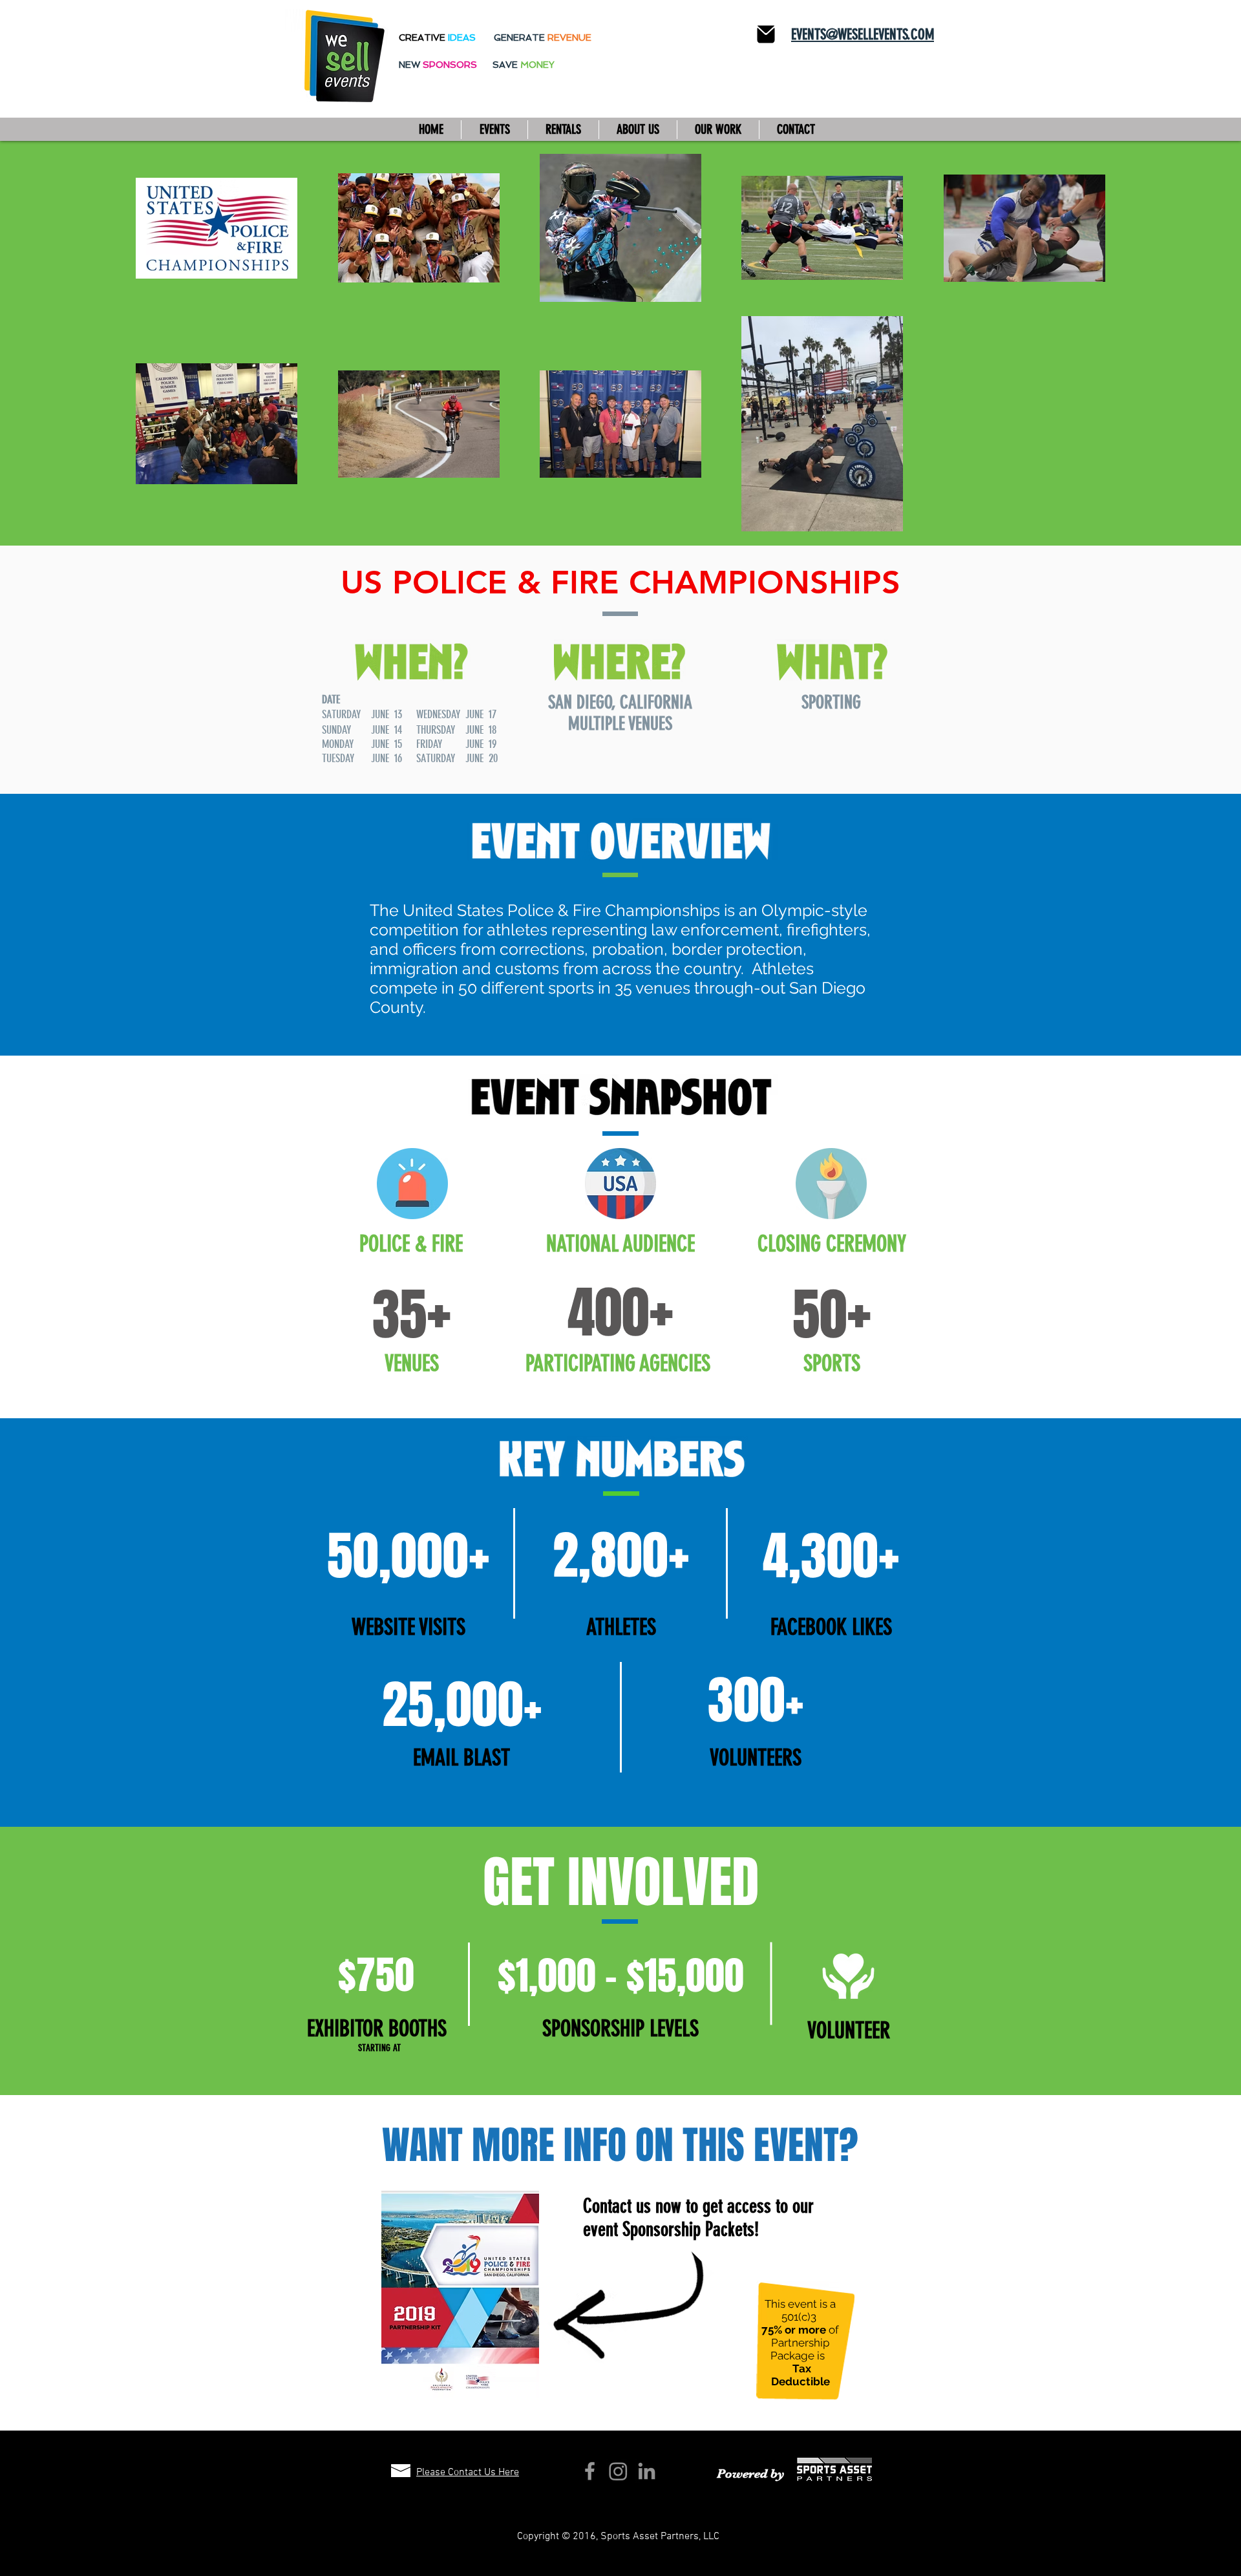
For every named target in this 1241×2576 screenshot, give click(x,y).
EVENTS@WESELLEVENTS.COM (863, 35)
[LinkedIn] (647, 2471)
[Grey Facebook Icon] (590, 2471)
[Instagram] (618, 2471)
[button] (494, 130)
